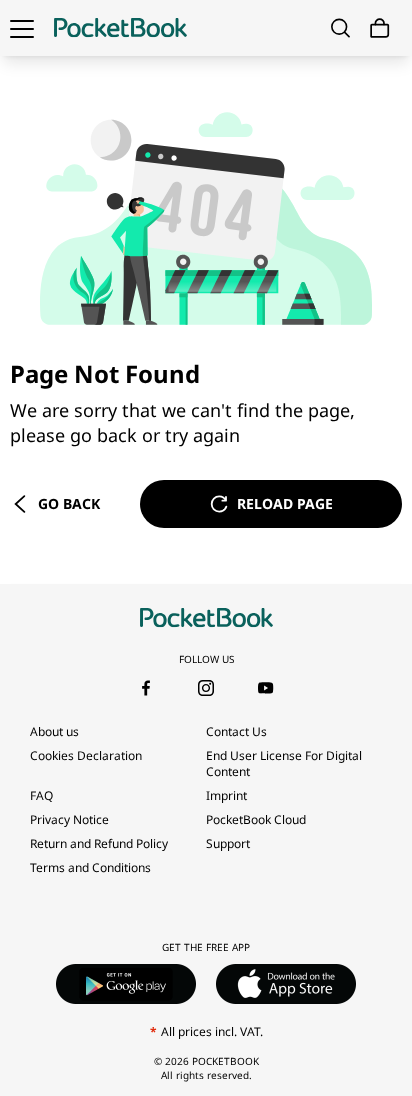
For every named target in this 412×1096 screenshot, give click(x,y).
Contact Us (236, 731)
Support (228, 843)
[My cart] (380, 28)
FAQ (41, 795)
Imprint (226, 795)
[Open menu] (22, 28)
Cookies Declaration (86, 755)
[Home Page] (120, 28)
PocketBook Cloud (256, 819)
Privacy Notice (69, 819)
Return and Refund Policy (99, 843)
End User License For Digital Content (284, 763)
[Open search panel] (340, 28)
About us (54, 731)
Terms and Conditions (90, 867)
